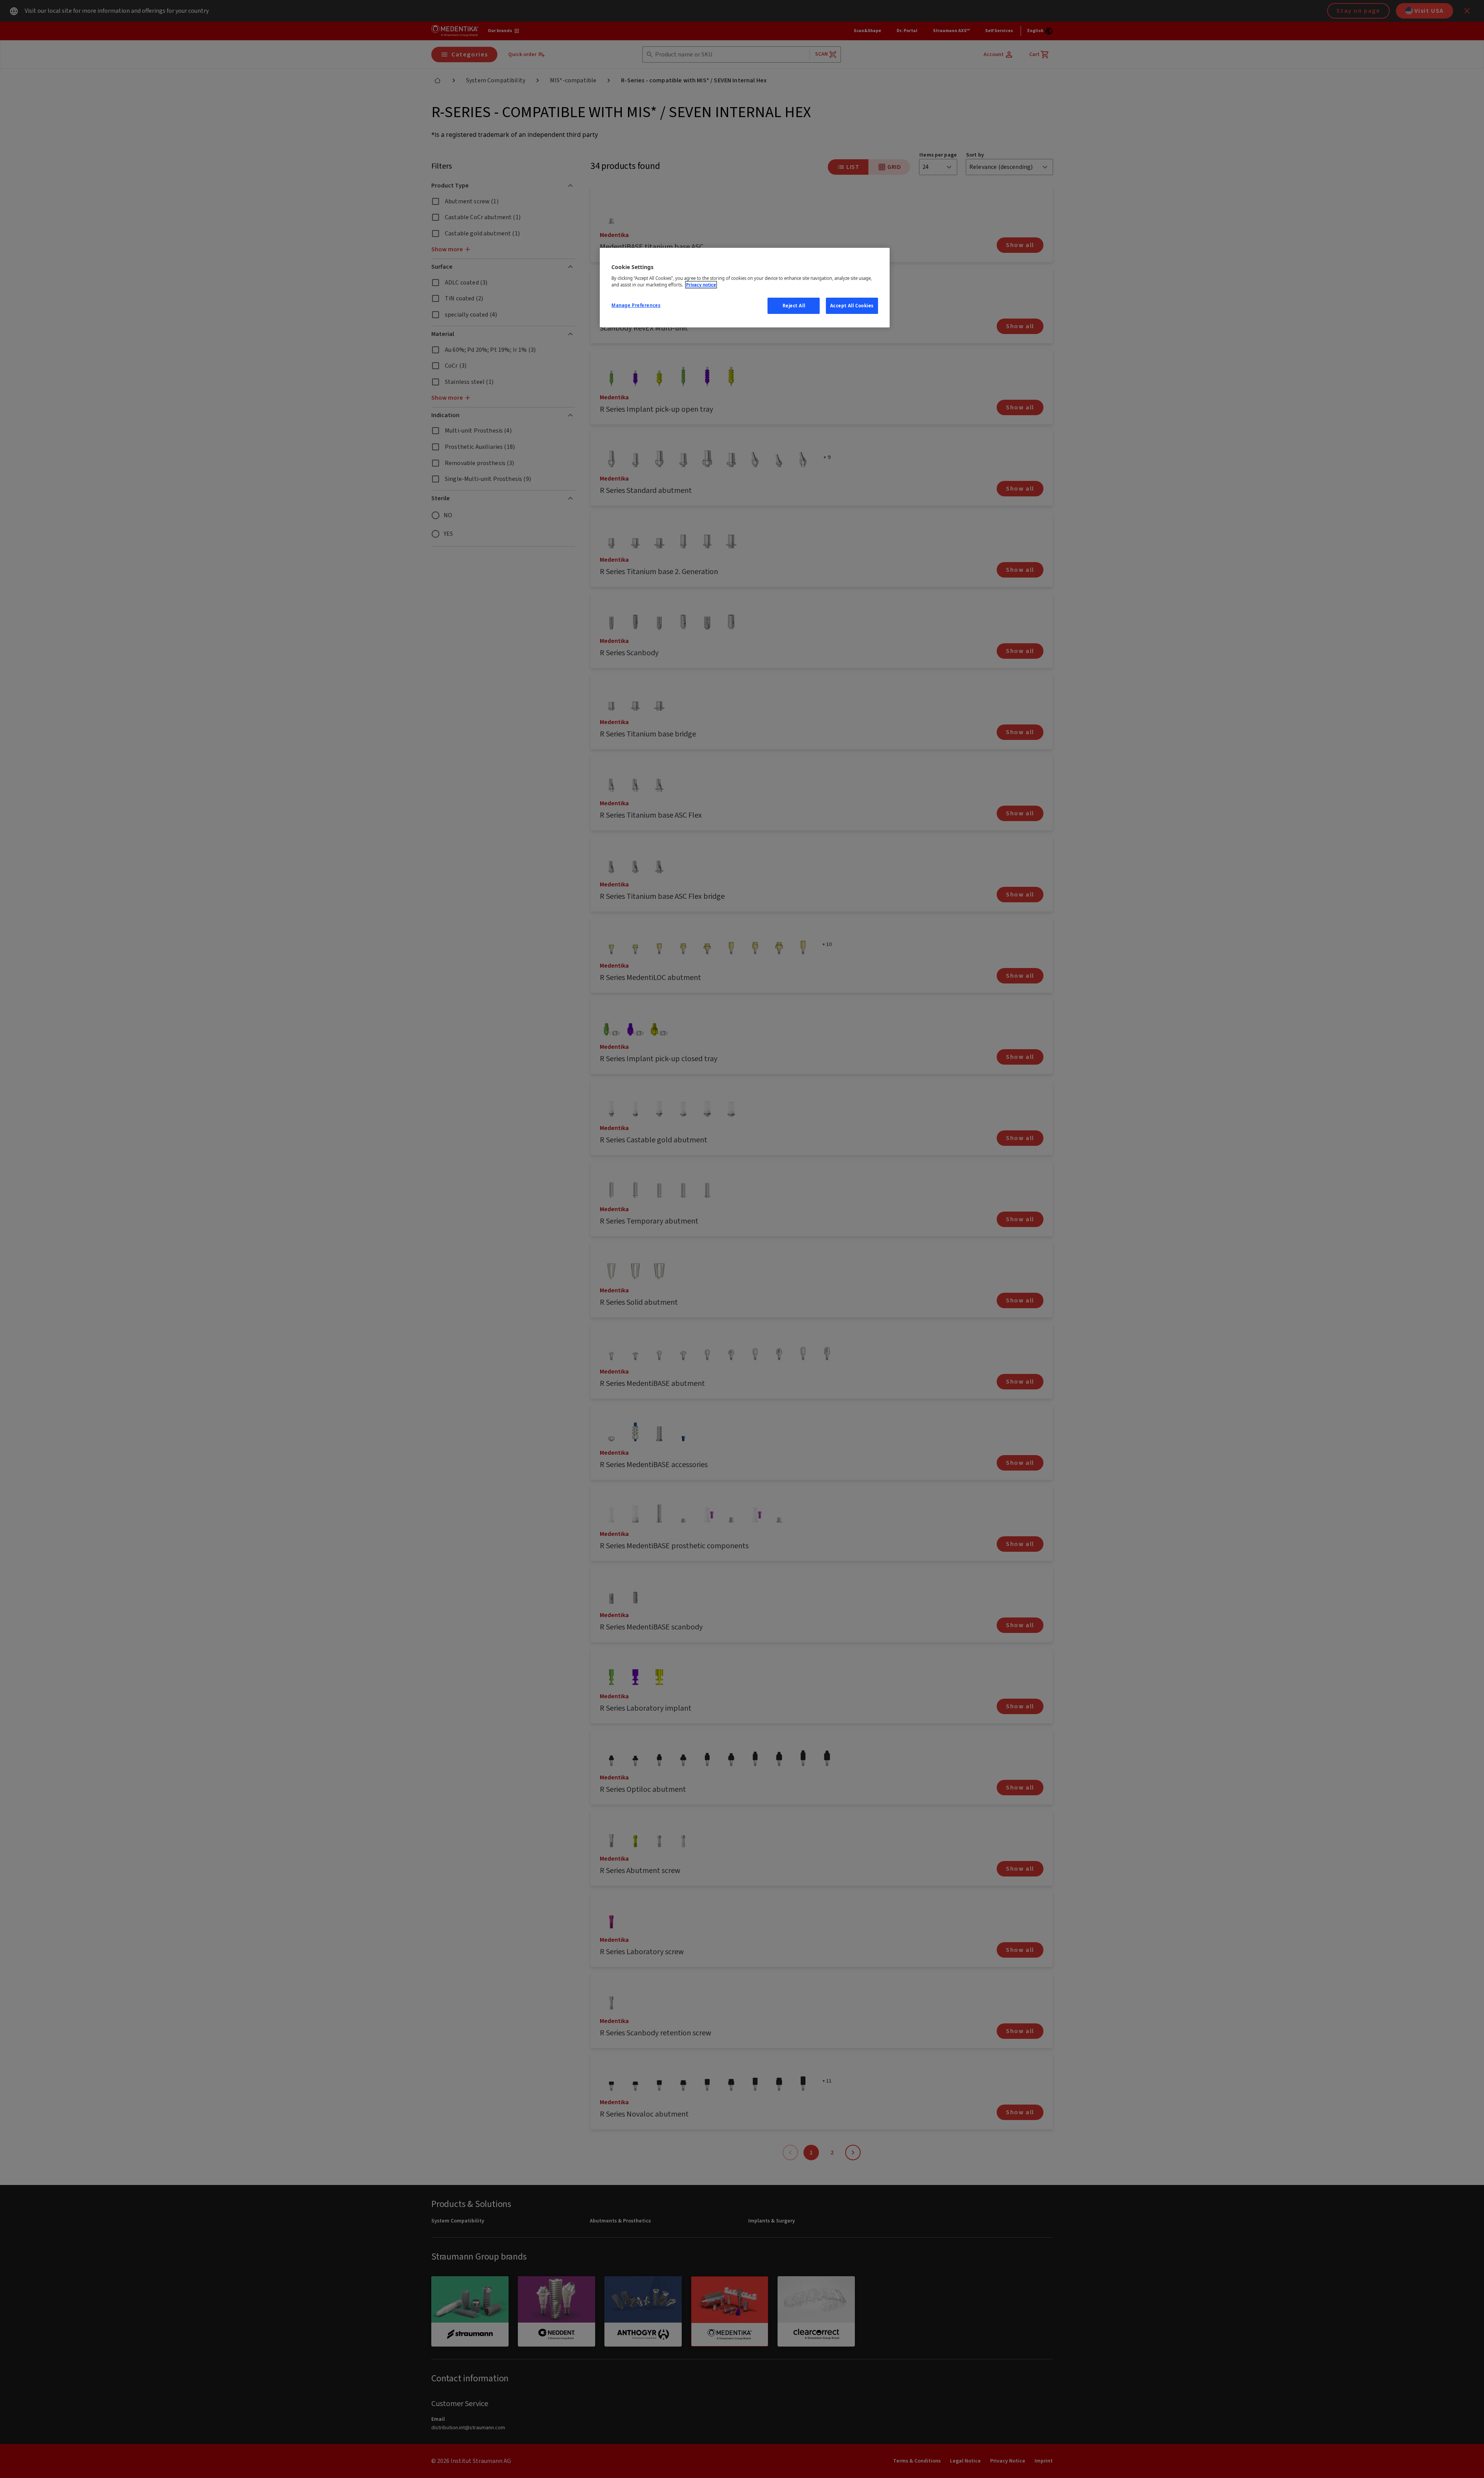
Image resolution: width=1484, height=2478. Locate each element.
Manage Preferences (636, 305)
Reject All (794, 306)
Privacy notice (701, 285)
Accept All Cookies (852, 306)
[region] (745, 288)
